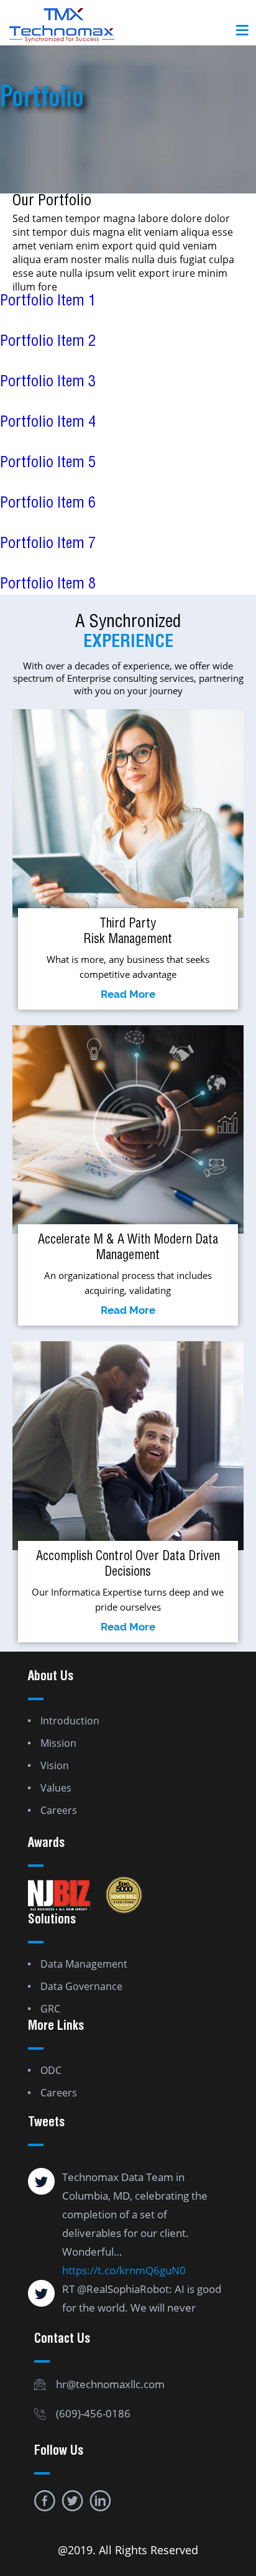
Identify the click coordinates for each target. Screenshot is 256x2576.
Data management (84, 1964)
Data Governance (81, 1986)
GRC (50, 2009)
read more (128, 994)
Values (56, 1788)
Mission (58, 1743)
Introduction (70, 1721)
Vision (55, 1765)
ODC (51, 2070)
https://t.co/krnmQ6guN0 (124, 2270)
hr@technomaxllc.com (110, 2384)
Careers (59, 1810)
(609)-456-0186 (93, 2413)
